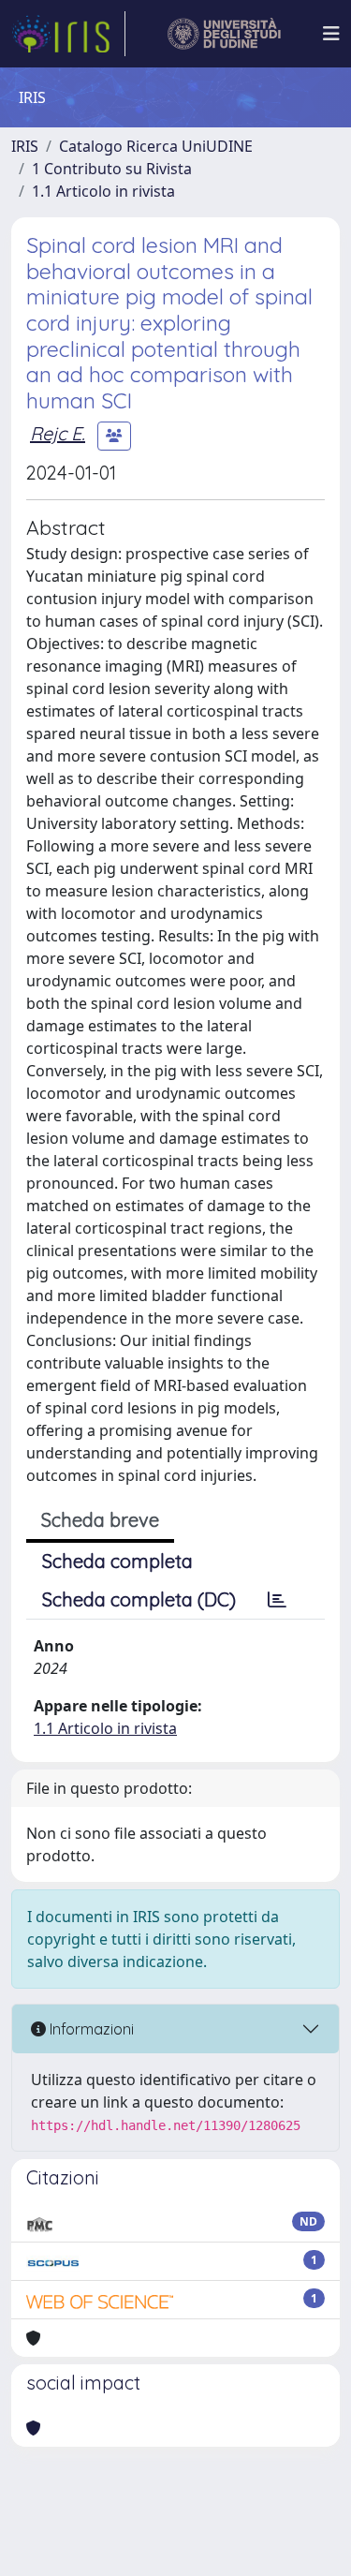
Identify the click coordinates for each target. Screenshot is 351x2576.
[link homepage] (68, 34)
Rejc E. (58, 433)
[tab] (277, 1600)
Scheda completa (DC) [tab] (139, 1599)
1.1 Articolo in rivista (103, 191)
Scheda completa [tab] (117, 1561)
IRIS (25, 146)
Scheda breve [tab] (100, 1520)
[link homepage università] (224, 34)
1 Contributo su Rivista (112, 169)
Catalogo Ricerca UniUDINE (156, 146)
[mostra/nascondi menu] (331, 34)
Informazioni (90, 2029)
